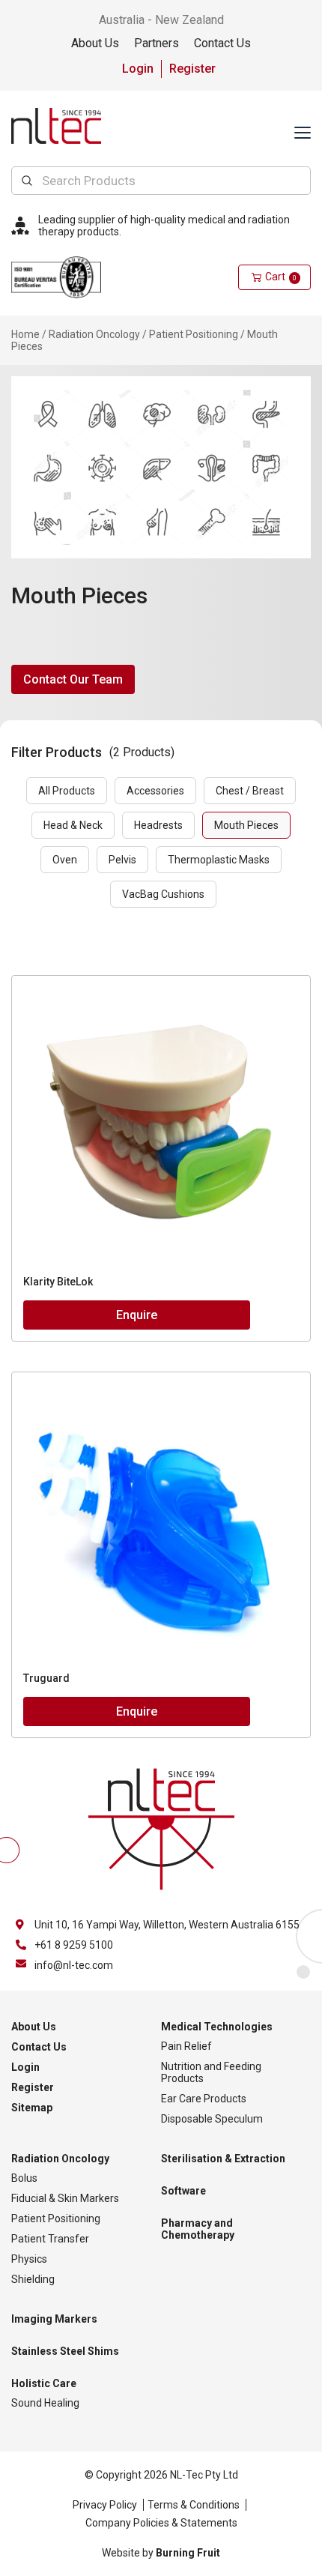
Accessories (155, 791)
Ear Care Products (204, 2099)
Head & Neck (73, 825)
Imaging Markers (54, 2319)
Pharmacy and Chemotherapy (198, 2229)
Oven (65, 860)
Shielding (33, 2279)
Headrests (158, 825)
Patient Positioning (194, 334)
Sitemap (32, 2108)
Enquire (137, 1315)
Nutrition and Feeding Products (211, 2072)
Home (25, 334)
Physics (29, 2259)
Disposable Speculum (212, 2119)
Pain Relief (186, 2046)
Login (138, 69)
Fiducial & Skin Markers (65, 2198)
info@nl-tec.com (74, 1965)
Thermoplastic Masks (219, 860)
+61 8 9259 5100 (74, 1945)
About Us (95, 43)
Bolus (24, 2178)
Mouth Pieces (246, 825)
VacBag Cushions (163, 894)
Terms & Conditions (194, 2505)
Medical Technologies (217, 2027)
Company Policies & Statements (161, 2523)
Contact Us (222, 43)
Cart (281, 277)
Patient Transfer (50, 2239)
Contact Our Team (73, 679)
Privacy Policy (105, 2505)
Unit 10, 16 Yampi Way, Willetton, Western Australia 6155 (167, 1925)
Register (192, 69)
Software (183, 2191)
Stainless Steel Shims (65, 2351)
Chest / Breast (250, 791)
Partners (157, 43)
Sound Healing (45, 2403)
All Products (67, 791)
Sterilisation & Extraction (223, 2159)
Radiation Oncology (94, 334)
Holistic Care (44, 2383)
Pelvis (122, 860)
